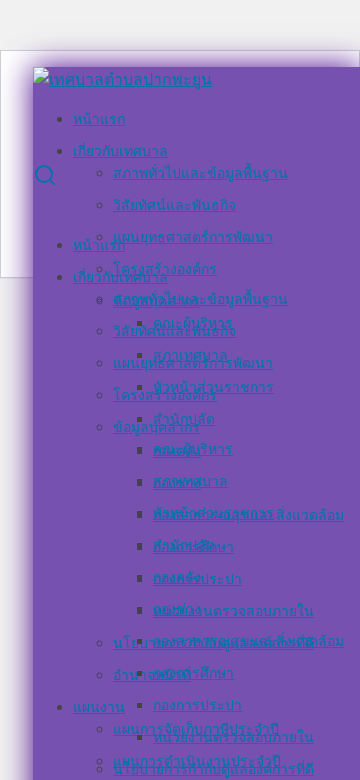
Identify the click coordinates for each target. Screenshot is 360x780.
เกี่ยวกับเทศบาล (120, 150)
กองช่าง (177, 608)
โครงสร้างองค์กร (165, 394)
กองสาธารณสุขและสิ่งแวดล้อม (248, 640)
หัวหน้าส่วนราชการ (213, 512)
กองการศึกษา (193, 672)
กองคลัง (177, 576)
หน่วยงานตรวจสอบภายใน (233, 610)
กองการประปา (197, 704)
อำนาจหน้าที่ (152, 674)
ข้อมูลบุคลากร (156, 426)
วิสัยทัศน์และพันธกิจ (174, 204)
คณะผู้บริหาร (193, 448)
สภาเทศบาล (190, 480)
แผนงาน (99, 706)
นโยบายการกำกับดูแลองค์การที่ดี (213, 768)
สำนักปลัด (184, 544)
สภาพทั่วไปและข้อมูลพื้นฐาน (200, 172)
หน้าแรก (99, 118)
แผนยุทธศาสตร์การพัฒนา (193, 236)
